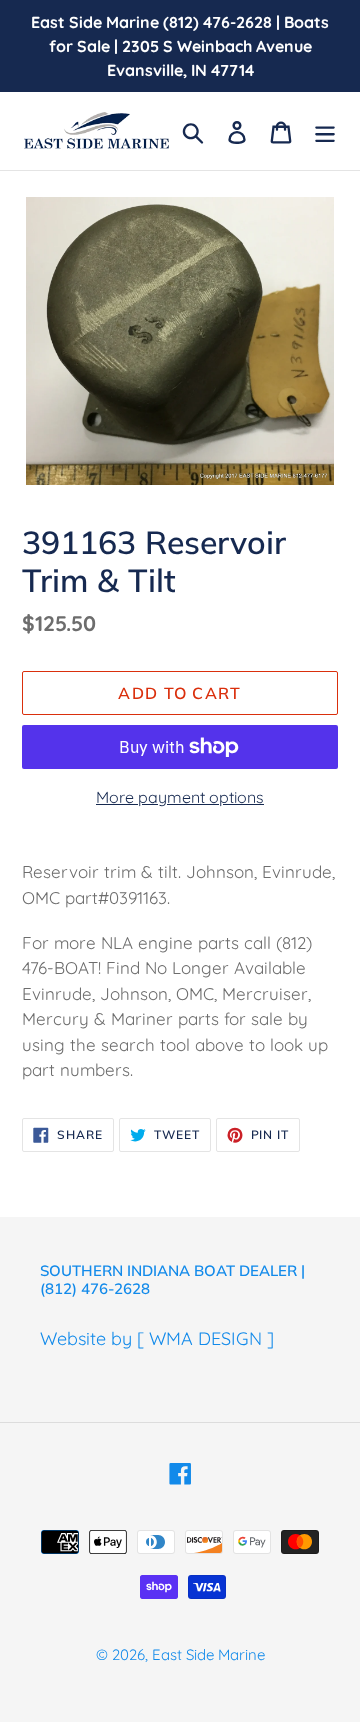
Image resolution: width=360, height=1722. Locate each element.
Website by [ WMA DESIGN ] (157, 1338)
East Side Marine (208, 1654)
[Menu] (325, 130)
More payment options (180, 797)
